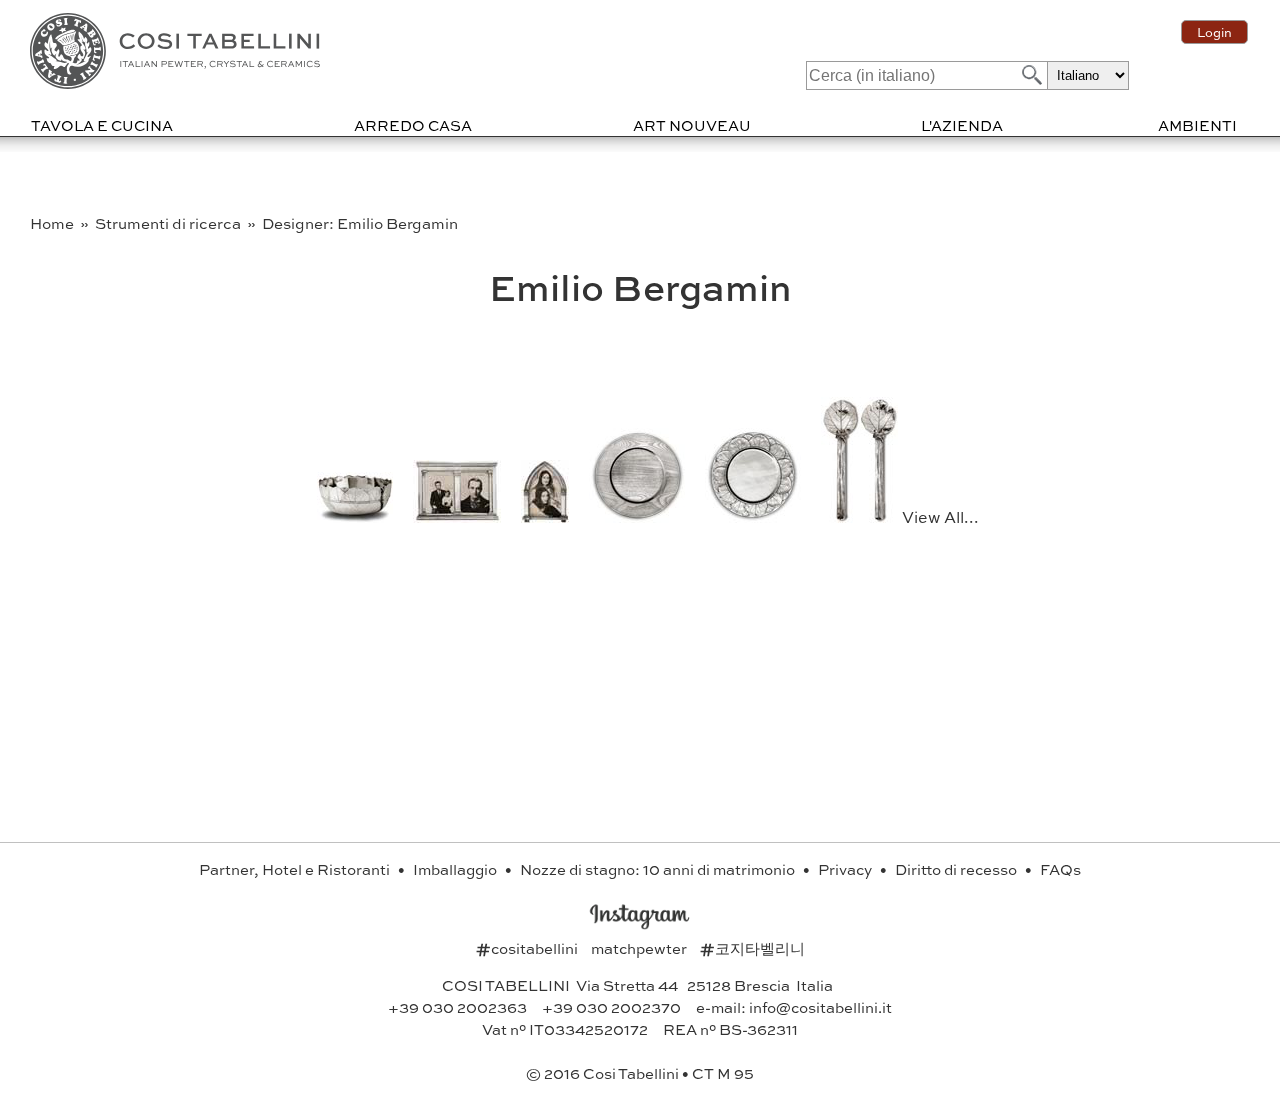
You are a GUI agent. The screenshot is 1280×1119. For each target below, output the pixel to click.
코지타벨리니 (752, 948)
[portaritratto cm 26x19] (459, 516)
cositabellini (528, 948)
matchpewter (640, 948)
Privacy (846, 869)
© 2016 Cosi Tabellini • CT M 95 (640, 1073)
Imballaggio (456, 869)
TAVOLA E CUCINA (102, 125)
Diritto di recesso (957, 869)
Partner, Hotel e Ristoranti (296, 869)
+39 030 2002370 (611, 1007)
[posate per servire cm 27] (861, 516)
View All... (940, 516)
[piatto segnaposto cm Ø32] (755, 516)
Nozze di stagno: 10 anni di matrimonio (659, 869)
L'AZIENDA (962, 125)
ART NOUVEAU (692, 125)
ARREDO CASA (413, 125)
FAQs (1060, 869)
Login (1214, 32)
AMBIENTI (1197, 125)
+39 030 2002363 (457, 1007)
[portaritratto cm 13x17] (547, 516)
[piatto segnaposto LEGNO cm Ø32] (639, 516)
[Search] (1030, 74)
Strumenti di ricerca (169, 223)
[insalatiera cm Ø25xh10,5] (357, 516)
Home (53, 223)
